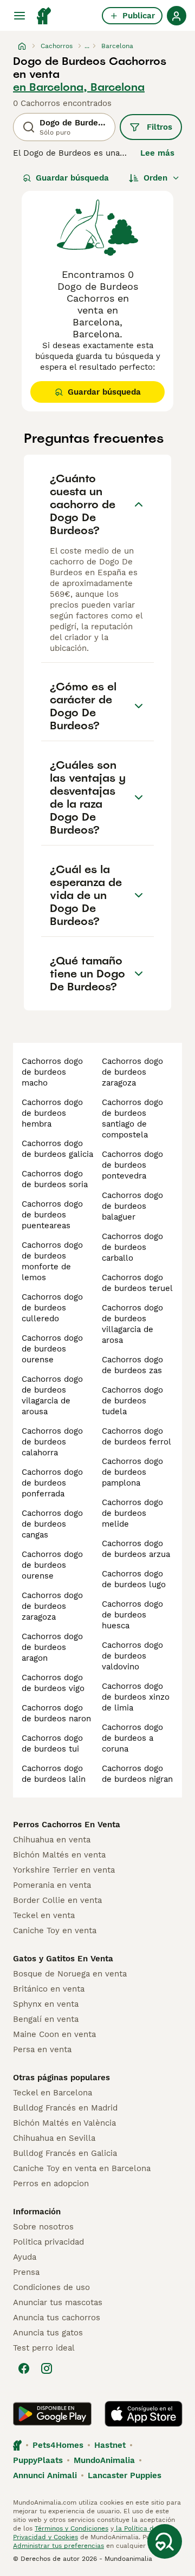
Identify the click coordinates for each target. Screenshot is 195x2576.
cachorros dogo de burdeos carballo (132, 1247)
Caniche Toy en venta (55, 1931)
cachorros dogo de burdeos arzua (136, 1549)
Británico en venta (49, 1989)
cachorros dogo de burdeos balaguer (132, 1206)
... (87, 46)
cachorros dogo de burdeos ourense (52, 1349)
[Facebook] (24, 2368)
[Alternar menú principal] (19, 16)
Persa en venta (42, 2049)
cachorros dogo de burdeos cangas (52, 1524)
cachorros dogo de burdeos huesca (132, 1615)
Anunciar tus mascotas (58, 2302)
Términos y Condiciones (71, 2528)
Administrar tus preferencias (58, 2546)
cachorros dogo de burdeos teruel (137, 1283)
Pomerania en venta (52, 1885)
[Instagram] (47, 2368)
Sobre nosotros (43, 2227)
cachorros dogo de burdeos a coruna (132, 1738)
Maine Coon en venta (54, 2034)
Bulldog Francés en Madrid (65, 2108)
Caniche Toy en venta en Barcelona (82, 2168)
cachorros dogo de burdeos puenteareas (52, 1215)
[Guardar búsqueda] (165, 2541)
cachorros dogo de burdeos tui (52, 1743)
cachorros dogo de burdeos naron (56, 1713)
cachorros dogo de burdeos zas (132, 1365)
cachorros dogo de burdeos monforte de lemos (52, 1261)
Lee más (157, 153)
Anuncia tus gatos (48, 2333)
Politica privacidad (48, 2242)
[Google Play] (52, 2414)
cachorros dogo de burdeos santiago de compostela (132, 1119)
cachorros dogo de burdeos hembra (52, 1113)
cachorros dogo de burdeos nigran (137, 1774)
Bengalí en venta (46, 2019)
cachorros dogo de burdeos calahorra (52, 1442)
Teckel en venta (44, 1915)
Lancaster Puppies (125, 2475)
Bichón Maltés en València (64, 2123)
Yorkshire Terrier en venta (64, 1870)
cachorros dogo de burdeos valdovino (132, 1656)
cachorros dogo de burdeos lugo (134, 1579)
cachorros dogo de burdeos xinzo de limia (136, 1697)
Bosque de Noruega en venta (70, 1974)
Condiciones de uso (51, 2287)
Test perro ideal (44, 2348)
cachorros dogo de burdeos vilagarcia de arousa (52, 1395)
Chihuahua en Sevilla (54, 2138)
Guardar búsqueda (72, 178)
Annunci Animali (45, 2475)
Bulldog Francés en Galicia (65, 2153)
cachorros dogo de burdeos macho (52, 1072)
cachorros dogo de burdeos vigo (53, 1683)
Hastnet (110, 2445)
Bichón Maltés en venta (59, 1855)
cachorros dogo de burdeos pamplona (132, 1472)
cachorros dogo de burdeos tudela (132, 1401)
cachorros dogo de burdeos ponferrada (52, 1483)
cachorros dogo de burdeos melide (132, 1513)
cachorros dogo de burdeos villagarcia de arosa (132, 1324)
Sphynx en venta (46, 2004)
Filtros (160, 127)
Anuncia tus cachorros (57, 2318)
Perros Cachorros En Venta (67, 1825)
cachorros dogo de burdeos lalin (54, 1774)
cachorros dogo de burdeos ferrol (136, 1436)
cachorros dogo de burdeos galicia (57, 1149)
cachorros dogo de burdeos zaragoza (52, 1606)
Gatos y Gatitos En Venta (63, 1959)
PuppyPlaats (38, 2460)
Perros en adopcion (51, 2184)
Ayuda (25, 2257)
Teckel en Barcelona (53, 2093)
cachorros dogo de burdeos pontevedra (132, 1165)
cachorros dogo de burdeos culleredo (52, 1308)
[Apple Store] (144, 2414)
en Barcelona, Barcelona (79, 87)
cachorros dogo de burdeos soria (55, 1179)
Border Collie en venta (57, 1900)
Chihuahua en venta (52, 1840)
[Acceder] (177, 16)
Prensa (26, 2272)
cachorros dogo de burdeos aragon (52, 1647)
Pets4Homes (58, 2445)
